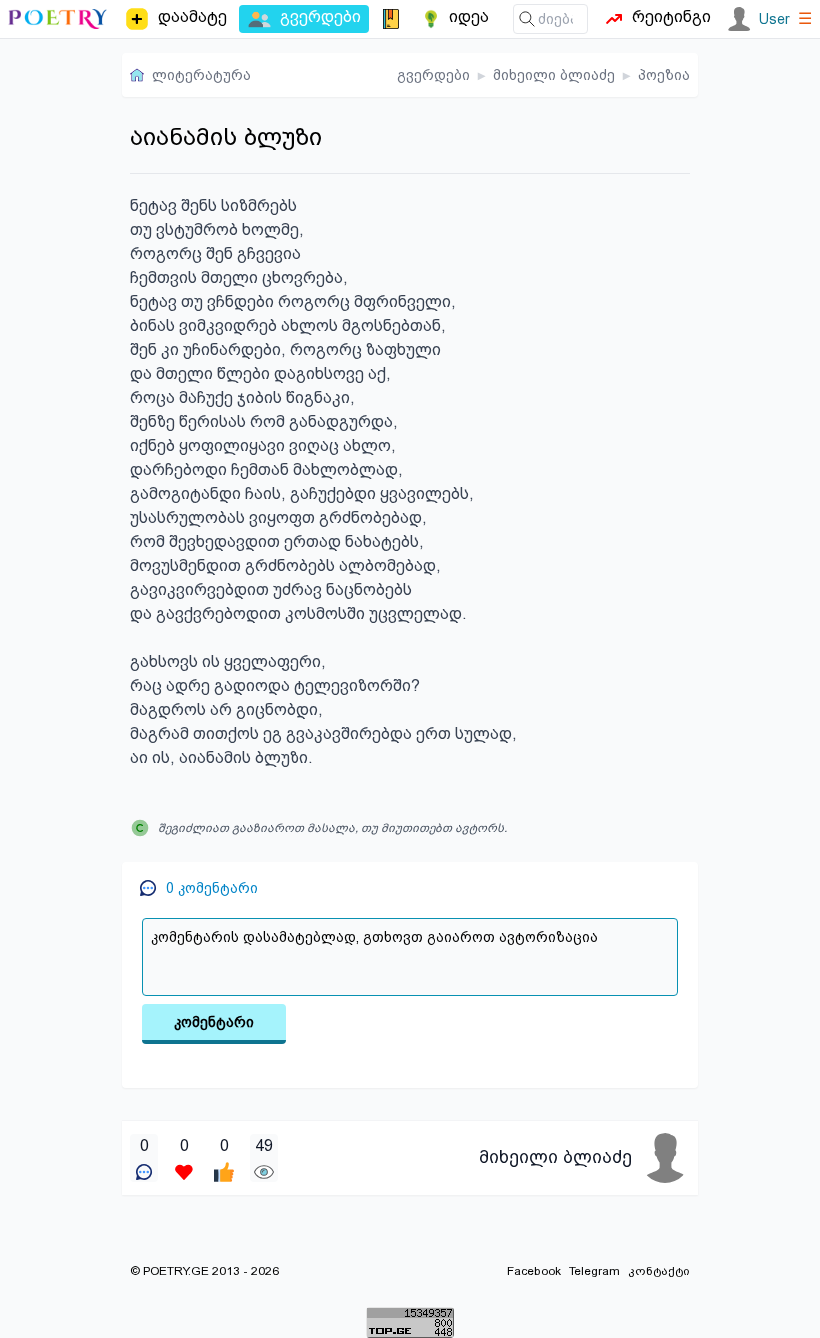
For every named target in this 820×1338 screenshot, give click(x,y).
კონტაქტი (659, 1271)
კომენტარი (214, 1022)
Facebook (534, 1271)
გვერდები (433, 75)
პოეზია (664, 75)
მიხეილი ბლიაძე (554, 75)
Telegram (594, 1271)
